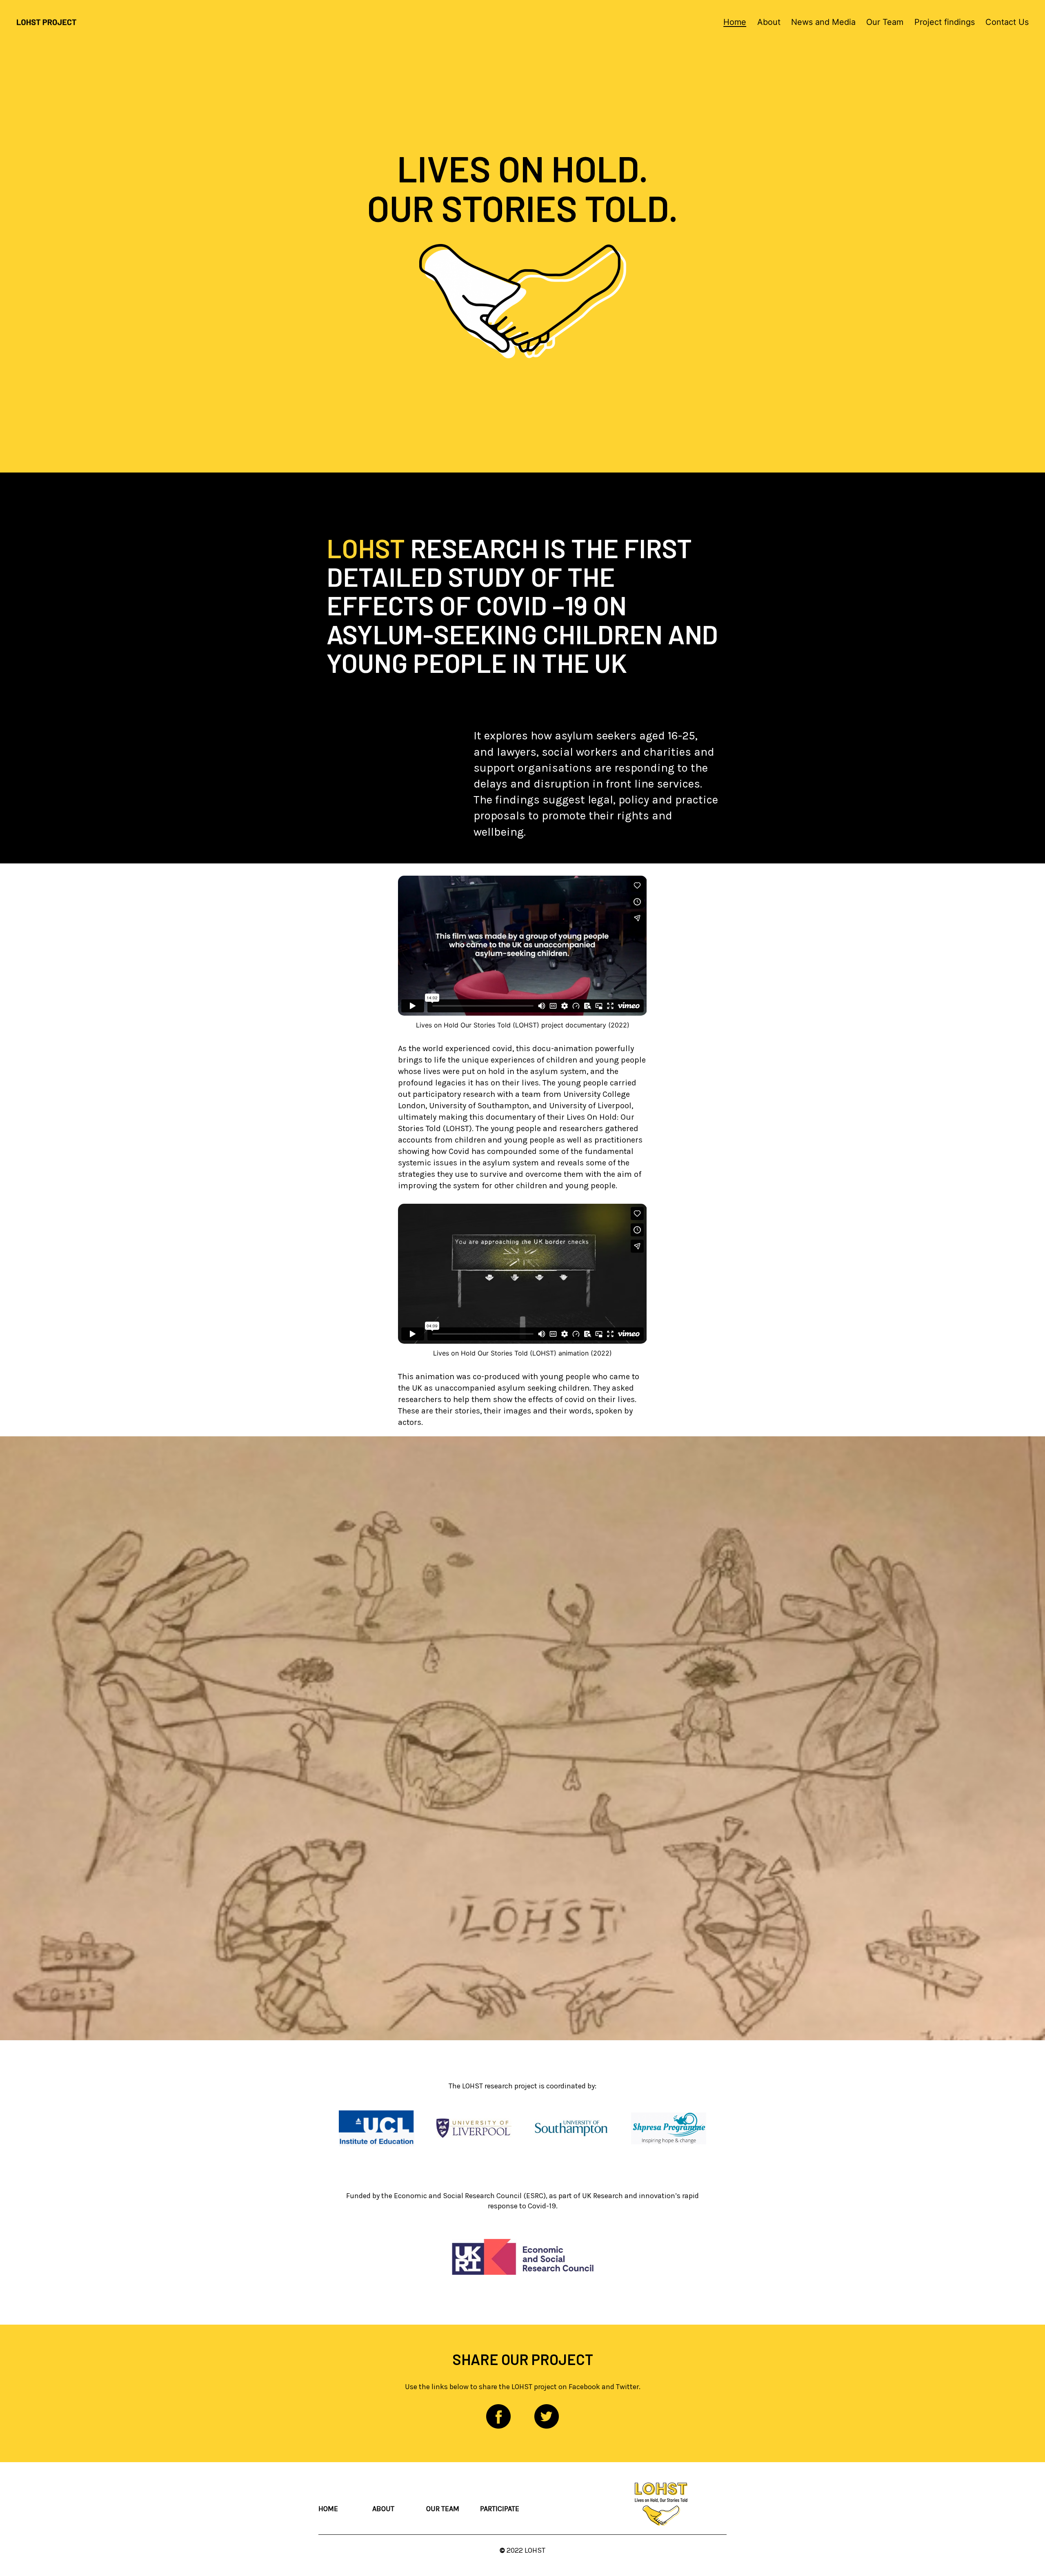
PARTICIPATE (500, 2509)
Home (735, 22)
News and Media (823, 22)
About (769, 22)
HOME (328, 2509)
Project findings (945, 22)
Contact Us (1007, 22)
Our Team (885, 22)
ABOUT (383, 2509)
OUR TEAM (443, 2509)
